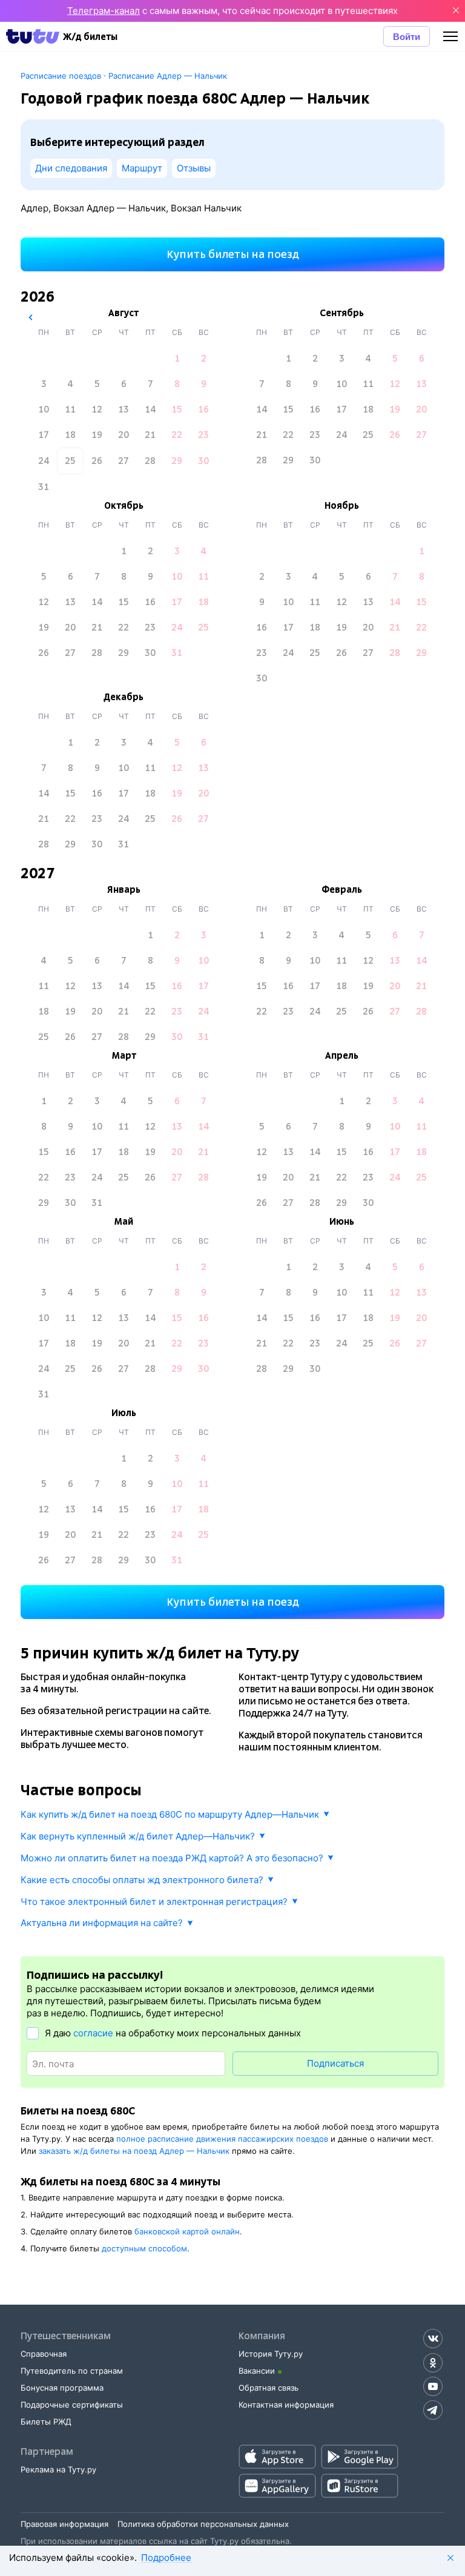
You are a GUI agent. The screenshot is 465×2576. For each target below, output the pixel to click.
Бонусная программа (62, 2388)
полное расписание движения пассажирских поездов (222, 2139)
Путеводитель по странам (72, 2371)
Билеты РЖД (46, 2422)
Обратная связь (269, 2388)
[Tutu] (33, 36)
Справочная (44, 2354)
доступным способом (144, 2248)
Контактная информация (286, 2405)
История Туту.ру (271, 2354)
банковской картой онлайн (187, 2231)
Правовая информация (64, 2524)
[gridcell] (177, 359)
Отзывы (194, 168)
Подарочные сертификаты (72, 2405)
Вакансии (257, 2371)
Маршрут (142, 168)
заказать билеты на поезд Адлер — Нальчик (134, 2151)
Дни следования (71, 168)
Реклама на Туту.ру (58, 2469)
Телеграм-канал (104, 11)
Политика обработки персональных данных (203, 2524)
